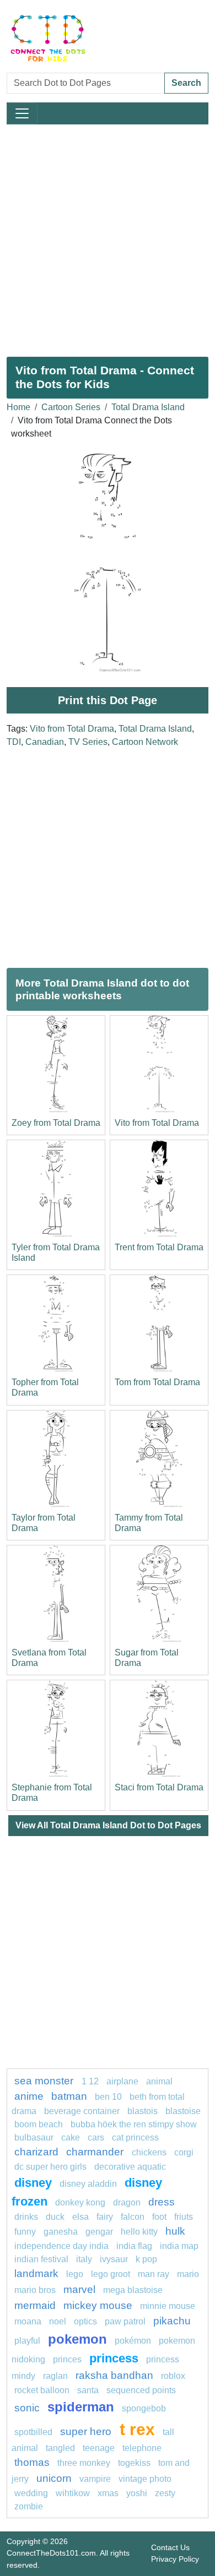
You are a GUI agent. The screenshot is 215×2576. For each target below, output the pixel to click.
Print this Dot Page (108, 700)
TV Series (88, 742)
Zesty (165, 2493)
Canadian (45, 742)
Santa (88, 2390)
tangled (60, 2448)
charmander (96, 2152)
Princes (67, 2359)
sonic (27, 2408)
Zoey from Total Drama (56, 1123)
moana (28, 2321)
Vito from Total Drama (72, 729)
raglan (55, 2376)
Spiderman (81, 2407)
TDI (14, 742)
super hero (87, 2431)
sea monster (45, 2081)
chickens (149, 2152)
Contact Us (170, 2547)
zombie (29, 2506)
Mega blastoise (133, 2290)
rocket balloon (42, 2390)
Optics (85, 2321)
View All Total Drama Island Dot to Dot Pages (108, 1825)
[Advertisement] (108, 236)
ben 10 (108, 2097)
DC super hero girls (50, 2167)
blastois (143, 2111)
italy (84, 2259)
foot (159, 2217)
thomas (32, 2462)
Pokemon (77, 2339)
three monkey (84, 2463)
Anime (29, 2096)
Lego (75, 2274)
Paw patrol (125, 2321)
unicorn (54, 2478)
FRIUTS (184, 2217)
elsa (80, 2217)
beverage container (82, 2111)
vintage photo (145, 2479)
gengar (99, 2232)
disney (33, 2183)
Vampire (95, 2479)
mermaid (35, 2305)
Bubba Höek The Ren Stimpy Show (134, 2124)
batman (69, 2096)
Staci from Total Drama (159, 1787)
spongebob (144, 2408)
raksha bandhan (114, 2375)
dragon (127, 2202)
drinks (26, 2217)
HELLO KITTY (139, 2232)
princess (114, 2358)
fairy (105, 2217)
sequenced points (141, 2390)
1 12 (90, 2081)
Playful (27, 2341)
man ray (154, 2274)
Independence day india (61, 2246)
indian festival (41, 2259)
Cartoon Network (145, 742)
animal (159, 2081)
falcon (133, 2217)
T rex (137, 2429)
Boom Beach (39, 2124)
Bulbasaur (34, 2137)
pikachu (172, 2321)
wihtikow (73, 2493)
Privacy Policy (175, 2559)
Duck (55, 2217)
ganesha (61, 2232)
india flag (134, 2246)
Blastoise (183, 2111)
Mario (188, 2274)
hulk (175, 2231)
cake (71, 2137)
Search (186, 83)
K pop (146, 2259)
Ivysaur (114, 2259)
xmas (108, 2493)
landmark (36, 2273)
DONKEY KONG (80, 2202)
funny (25, 2232)
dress (162, 2202)
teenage (99, 2448)
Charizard (36, 2152)
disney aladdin (88, 2184)
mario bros (35, 2290)
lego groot (111, 2274)
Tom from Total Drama (157, 1382)
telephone (142, 2448)
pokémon (133, 2341)
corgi (184, 2152)
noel (58, 2321)
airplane (122, 2081)
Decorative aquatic (130, 2167)
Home (18, 407)
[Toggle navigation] (22, 113)
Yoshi (137, 2493)
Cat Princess (135, 2137)
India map (179, 2246)
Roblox (173, 2376)
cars (96, 2137)
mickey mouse (98, 2305)
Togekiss (134, 2463)
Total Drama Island (148, 407)
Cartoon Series (71, 407)
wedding (31, 2493)
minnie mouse (168, 2306)
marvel (79, 2289)
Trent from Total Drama (159, 1247)
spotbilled (33, 2432)
